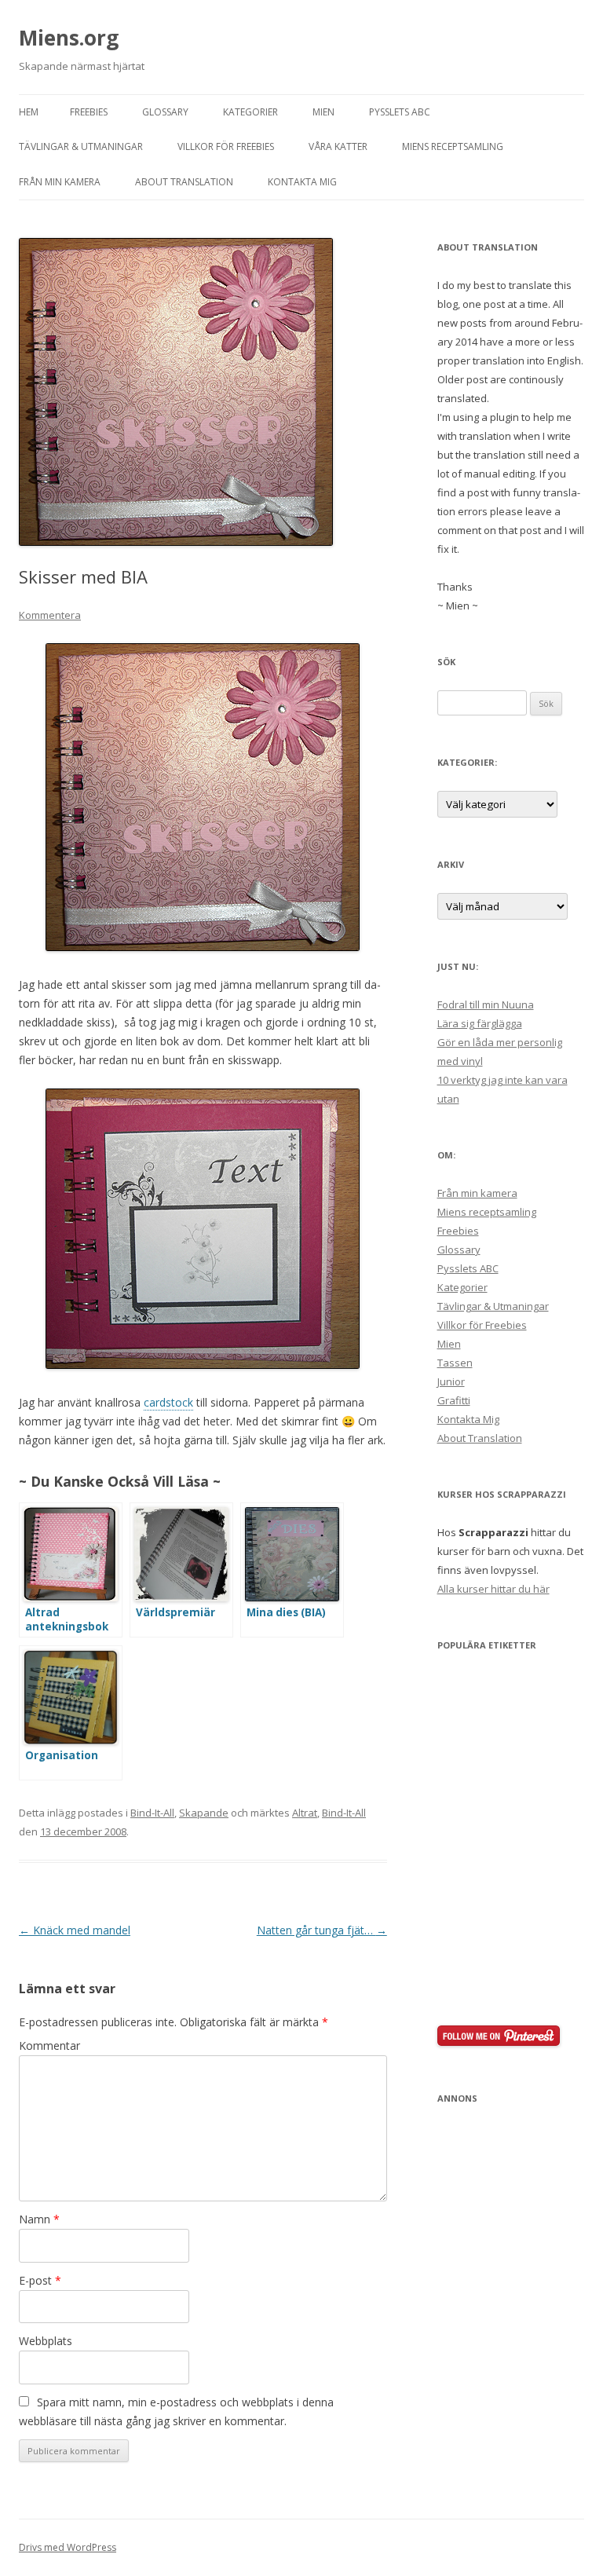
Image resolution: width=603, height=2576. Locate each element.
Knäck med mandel (75, 1930)
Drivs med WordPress (68, 2547)
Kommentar (49, 2045)
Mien (323, 112)
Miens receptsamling (453, 146)
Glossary (165, 112)
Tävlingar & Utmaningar (81, 146)
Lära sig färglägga (480, 1023)
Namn (39, 2219)
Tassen (455, 1363)
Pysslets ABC (400, 112)
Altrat (305, 1813)
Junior (451, 1381)
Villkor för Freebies (226, 146)
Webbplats (46, 2341)
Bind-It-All (152, 1813)
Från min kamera (60, 182)
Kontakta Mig (302, 182)
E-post (40, 2280)
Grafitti (454, 1400)
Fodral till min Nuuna (486, 1004)
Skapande (204, 1813)
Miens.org (69, 38)
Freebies (89, 112)
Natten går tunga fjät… (322, 1930)
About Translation (184, 182)
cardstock (168, 1402)
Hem (29, 112)
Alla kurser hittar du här (493, 1589)
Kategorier (250, 112)
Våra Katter (338, 146)
